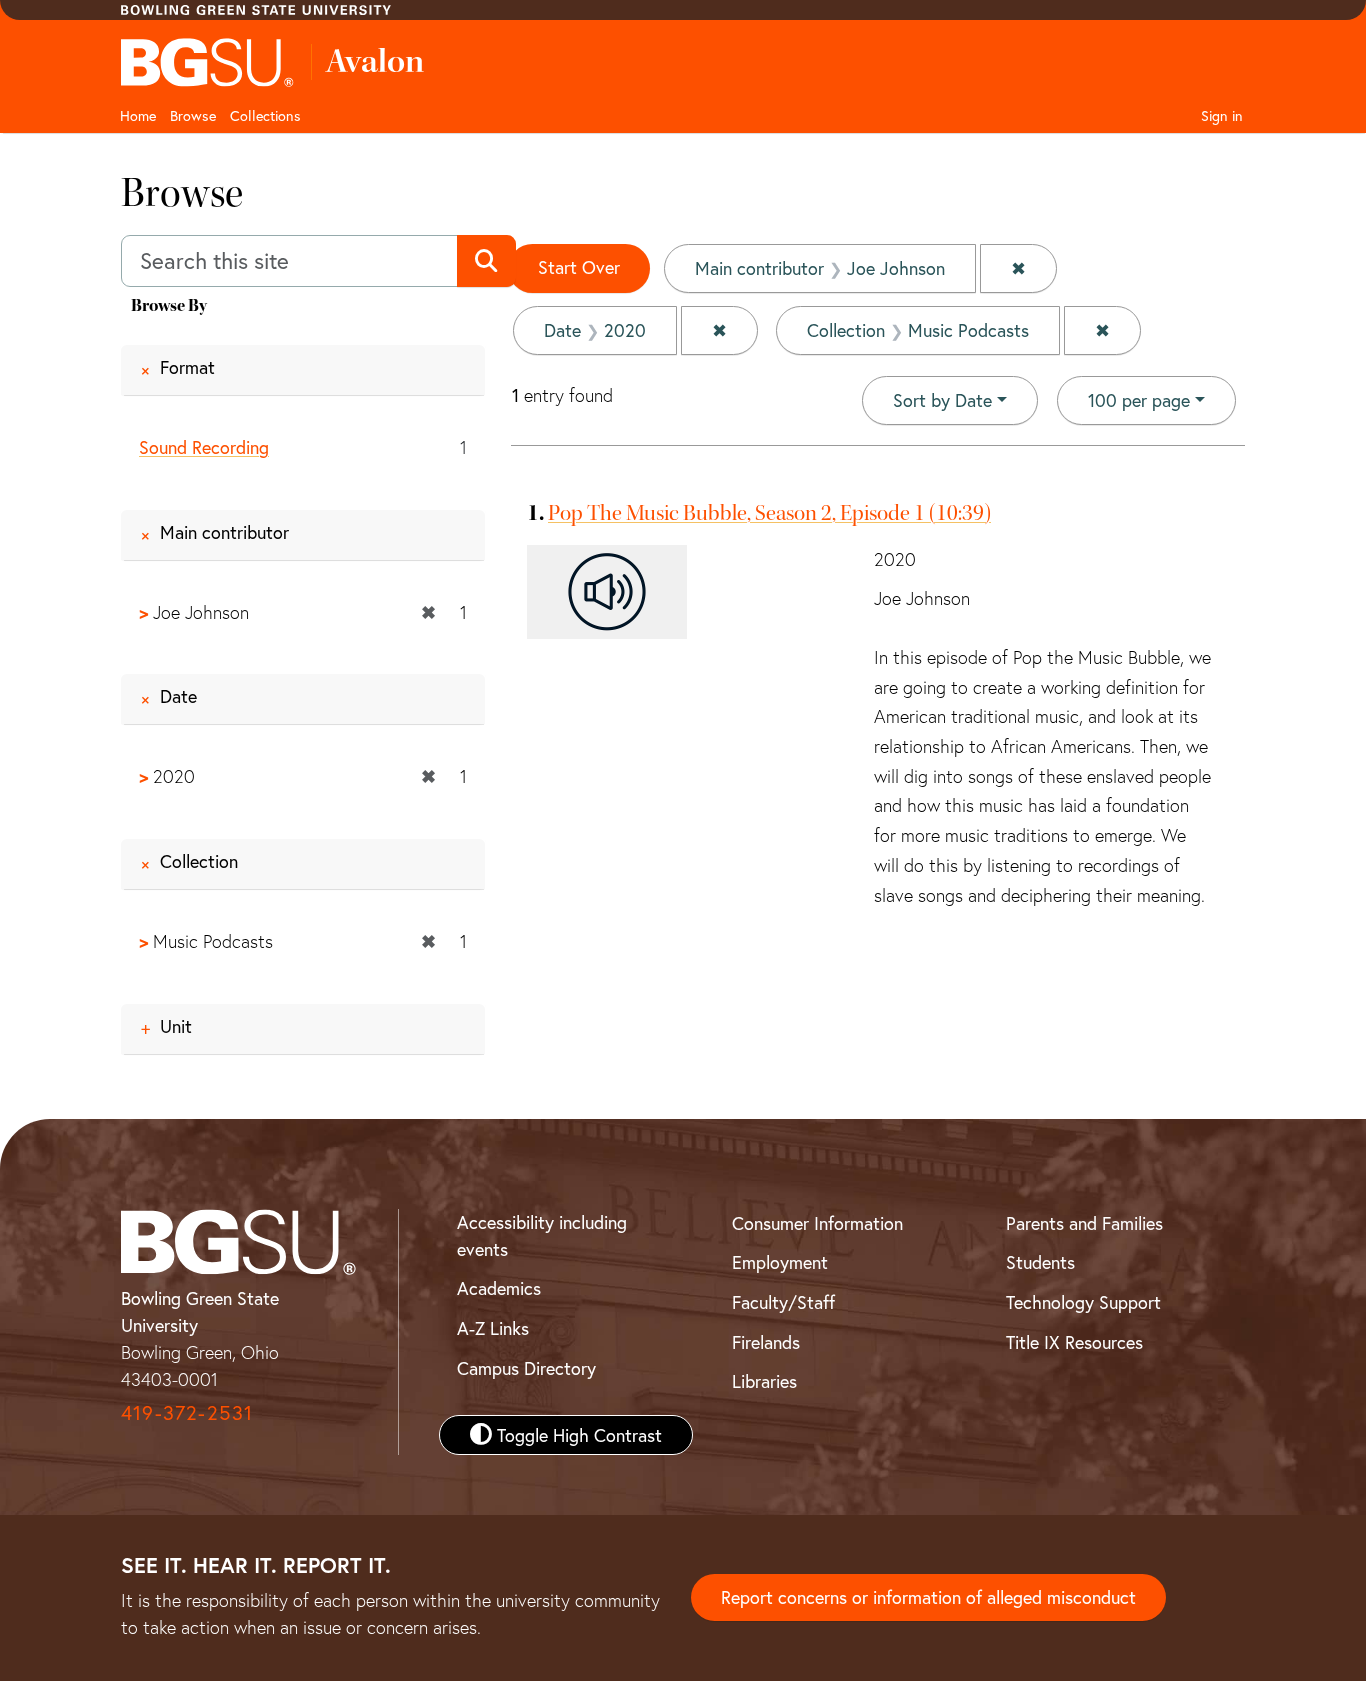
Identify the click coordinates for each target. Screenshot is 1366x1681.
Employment (780, 1262)
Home (138, 115)
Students (1040, 1262)
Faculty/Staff (783, 1302)
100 (1139, 399)
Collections (265, 115)
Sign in (1222, 115)
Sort (942, 400)
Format (187, 367)
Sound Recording (204, 447)
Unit (176, 1026)
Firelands (766, 1342)
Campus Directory (526, 1368)
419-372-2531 (187, 1412)
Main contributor (224, 532)
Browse (193, 115)
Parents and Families (1084, 1223)
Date (178, 696)
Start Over (579, 267)
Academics (499, 1288)
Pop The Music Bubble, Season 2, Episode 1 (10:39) (769, 513)
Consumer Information (817, 1223)
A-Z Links (493, 1328)
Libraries (764, 1381)
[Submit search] (486, 261)
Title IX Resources (1074, 1342)
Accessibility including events (542, 1235)
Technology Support (1083, 1302)
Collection (199, 861)
